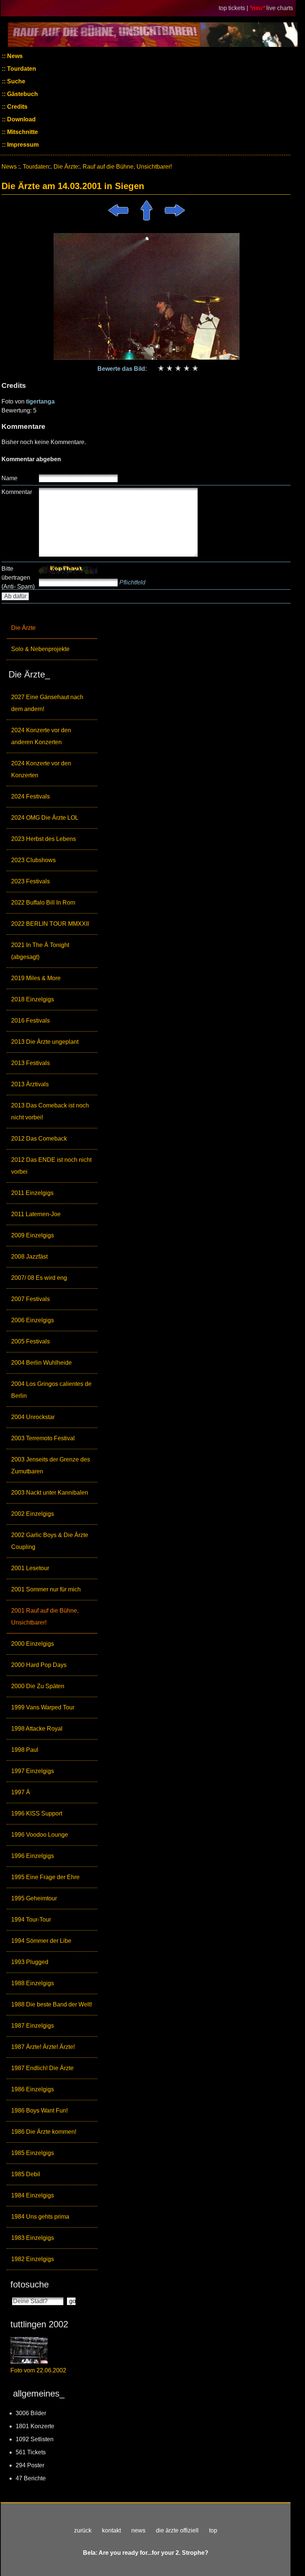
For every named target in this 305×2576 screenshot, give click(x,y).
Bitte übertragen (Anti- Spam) (18, 578)
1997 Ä (21, 1792)
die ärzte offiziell (177, 2530)
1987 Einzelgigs (33, 2026)
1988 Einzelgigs (33, 1983)
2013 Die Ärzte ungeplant (45, 1042)
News (14, 56)
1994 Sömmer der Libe (41, 1941)
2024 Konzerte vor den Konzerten (41, 769)
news (138, 2530)
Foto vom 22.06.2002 (38, 2370)
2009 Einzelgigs (33, 1235)
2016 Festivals (30, 1021)
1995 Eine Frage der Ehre (45, 1877)
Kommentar (17, 492)
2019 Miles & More (36, 978)
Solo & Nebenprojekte (40, 649)
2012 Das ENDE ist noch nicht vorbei (51, 1166)
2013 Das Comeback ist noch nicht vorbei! (50, 1111)
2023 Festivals (30, 881)
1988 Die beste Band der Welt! (52, 2004)
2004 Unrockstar (33, 1417)
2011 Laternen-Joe (36, 1214)
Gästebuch (22, 94)
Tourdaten (21, 69)
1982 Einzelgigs (33, 2259)
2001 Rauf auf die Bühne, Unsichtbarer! (45, 1617)
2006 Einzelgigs (33, 1320)
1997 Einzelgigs (33, 1771)
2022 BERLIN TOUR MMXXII (50, 924)
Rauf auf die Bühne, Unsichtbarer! (127, 167)
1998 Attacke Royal (37, 1729)
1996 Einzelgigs (33, 1856)
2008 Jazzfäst (29, 1257)
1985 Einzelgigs (33, 2153)
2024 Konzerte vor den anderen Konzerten (41, 736)
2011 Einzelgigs (32, 1193)
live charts (280, 8)
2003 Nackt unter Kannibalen (50, 1493)
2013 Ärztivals (30, 1084)
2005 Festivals (30, 1341)
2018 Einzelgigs (33, 999)
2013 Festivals (30, 1063)
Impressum (22, 145)
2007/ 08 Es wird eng (39, 1278)
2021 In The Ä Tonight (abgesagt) (40, 951)
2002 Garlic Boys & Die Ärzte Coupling (50, 1541)
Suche (15, 81)
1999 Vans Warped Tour (43, 1707)
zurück (83, 2530)
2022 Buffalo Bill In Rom (43, 903)
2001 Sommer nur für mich (46, 1589)
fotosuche (30, 2284)
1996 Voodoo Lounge (40, 1835)
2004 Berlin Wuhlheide (41, 1363)
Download (21, 119)
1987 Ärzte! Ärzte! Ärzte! (43, 2047)
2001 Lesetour (30, 1568)
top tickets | (234, 8)
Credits (17, 107)
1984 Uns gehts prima (40, 2217)
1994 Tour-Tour (31, 1920)
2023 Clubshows (33, 860)
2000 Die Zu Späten (38, 1686)
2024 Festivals (30, 796)
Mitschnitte (22, 132)
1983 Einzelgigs (33, 2238)
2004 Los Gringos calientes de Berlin (51, 1390)
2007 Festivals (30, 1299)
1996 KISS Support (37, 1813)
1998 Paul (25, 1750)
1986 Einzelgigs (33, 2089)
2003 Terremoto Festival (43, 1438)
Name (9, 478)
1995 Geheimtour (34, 1898)
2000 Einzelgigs (33, 1644)
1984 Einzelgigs (33, 2195)
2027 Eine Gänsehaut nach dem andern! (47, 703)
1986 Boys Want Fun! (39, 2110)
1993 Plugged (30, 1962)
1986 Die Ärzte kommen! (44, 2132)
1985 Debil (26, 2174)
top (213, 2530)
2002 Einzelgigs (33, 1514)
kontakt (111, 2530)
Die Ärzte (23, 628)
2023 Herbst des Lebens (44, 839)
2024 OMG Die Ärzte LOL (45, 818)
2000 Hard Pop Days (39, 1665)
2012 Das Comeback (39, 1139)
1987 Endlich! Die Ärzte (42, 2068)
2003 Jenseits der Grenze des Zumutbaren (51, 1465)
